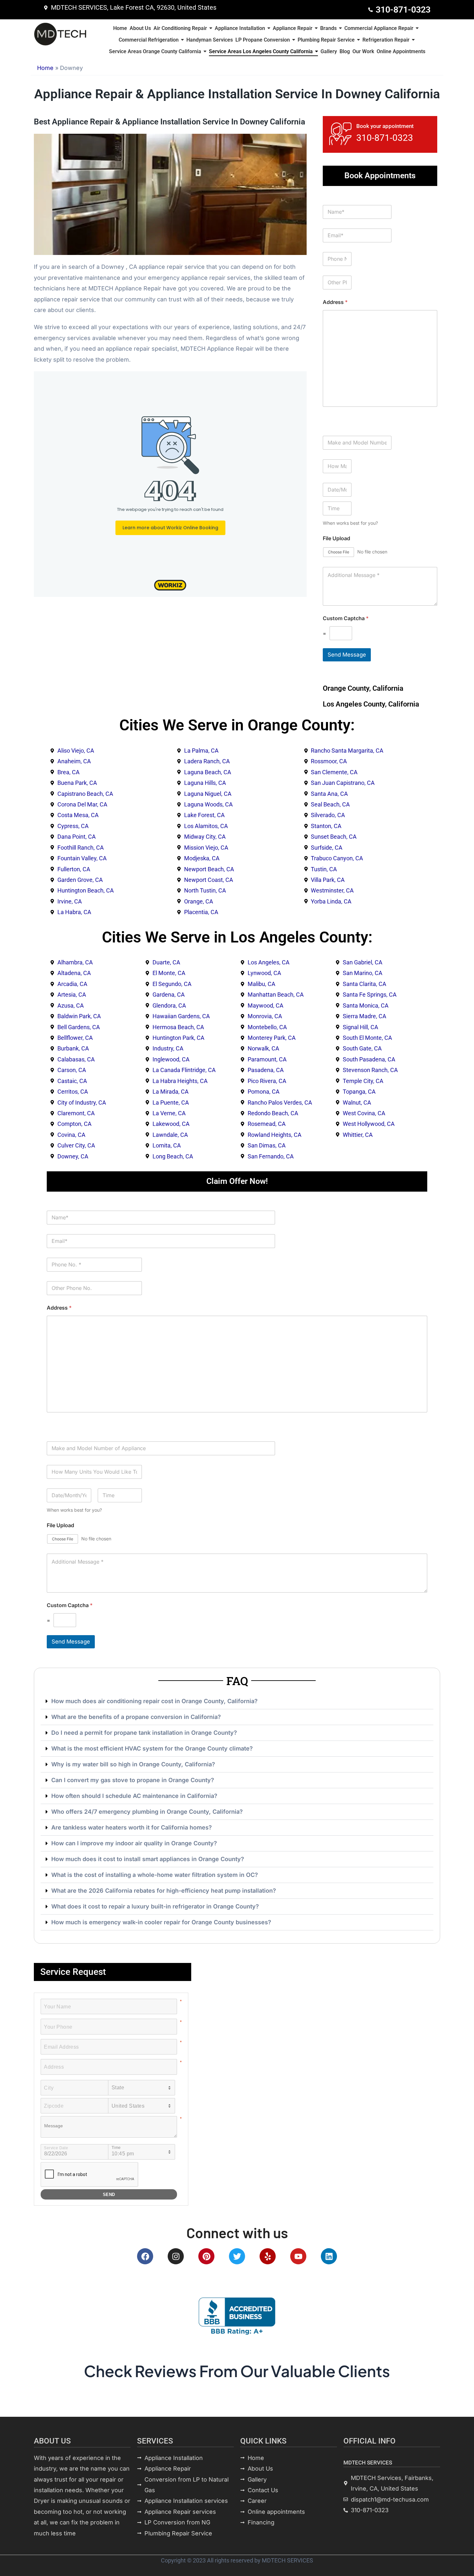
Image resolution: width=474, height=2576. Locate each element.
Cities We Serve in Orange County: (237, 725)
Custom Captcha (346, 618)
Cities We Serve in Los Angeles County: (237, 937)
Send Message (347, 655)
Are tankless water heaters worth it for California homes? (132, 1827)
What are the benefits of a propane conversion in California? (136, 1717)
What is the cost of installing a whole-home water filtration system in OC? (155, 1875)
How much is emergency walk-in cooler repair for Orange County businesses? (161, 1922)
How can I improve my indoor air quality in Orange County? (134, 1843)
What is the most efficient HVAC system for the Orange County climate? (152, 1748)
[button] (237, 1701)
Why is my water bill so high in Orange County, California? (133, 1764)
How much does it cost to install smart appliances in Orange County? (148, 1859)
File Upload (336, 538)
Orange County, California (363, 688)
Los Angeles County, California (371, 704)
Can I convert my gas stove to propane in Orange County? (133, 1780)
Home (45, 68)
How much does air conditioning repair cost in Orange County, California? (154, 1701)
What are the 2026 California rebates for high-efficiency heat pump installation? (164, 1891)
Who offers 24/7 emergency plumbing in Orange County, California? (147, 1812)
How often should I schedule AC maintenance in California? (134, 1796)
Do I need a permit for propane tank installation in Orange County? (144, 1733)
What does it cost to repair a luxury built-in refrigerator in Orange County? (155, 1906)
